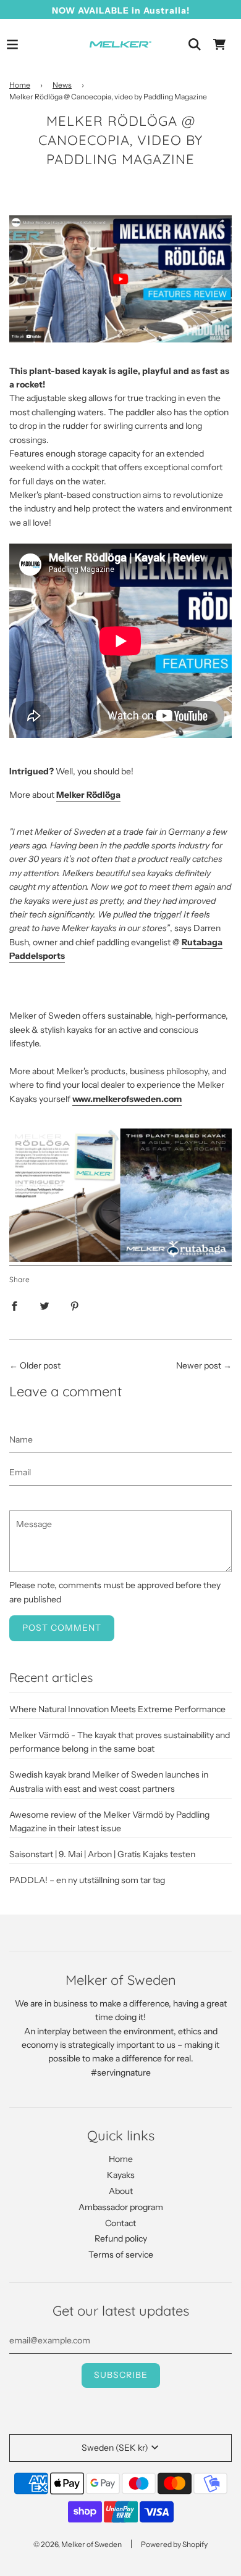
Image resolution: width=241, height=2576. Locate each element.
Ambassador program (121, 2207)
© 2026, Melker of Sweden (78, 2544)
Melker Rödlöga (88, 795)
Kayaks (121, 2175)
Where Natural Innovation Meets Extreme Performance (117, 1709)
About (121, 2191)
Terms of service (121, 2255)
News (62, 85)
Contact (120, 2223)
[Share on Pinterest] (75, 1305)
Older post (40, 1365)
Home (20, 85)
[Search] (195, 44)
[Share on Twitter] (44, 1305)
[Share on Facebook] (14, 1305)
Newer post (199, 1365)
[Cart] (219, 44)
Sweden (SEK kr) (115, 2448)
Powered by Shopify (174, 2544)
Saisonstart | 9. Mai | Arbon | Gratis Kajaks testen (102, 1854)
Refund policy (121, 2238)
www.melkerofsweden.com (127, 1099)
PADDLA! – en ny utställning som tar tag (87, 1880)
